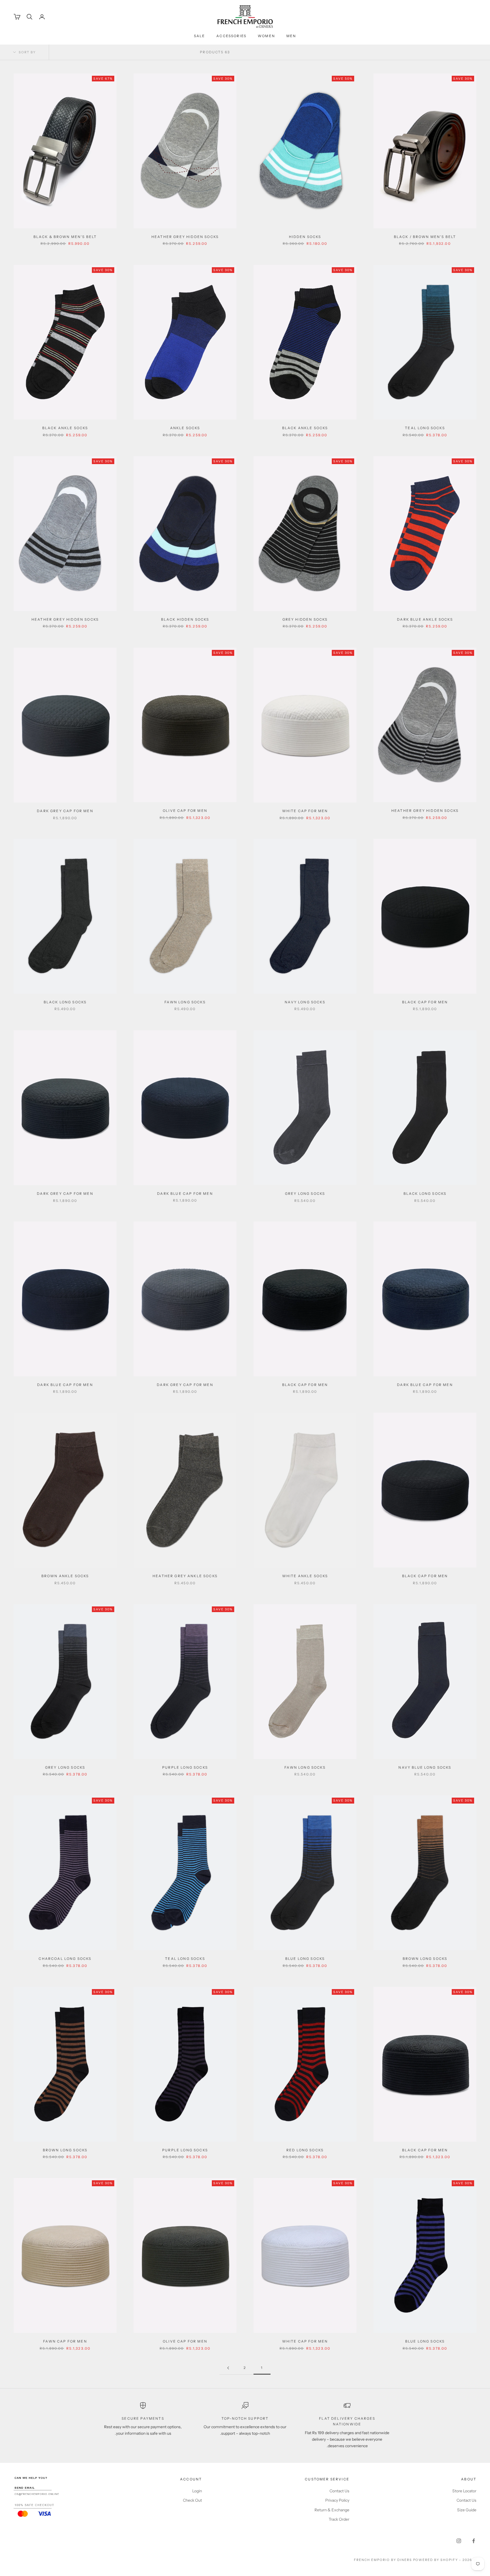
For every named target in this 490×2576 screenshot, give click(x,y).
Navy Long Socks (305, 1002)
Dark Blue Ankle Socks (425, 619)
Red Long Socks (305, 2150)
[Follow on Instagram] (459, 2541)
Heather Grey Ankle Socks (185, 1576)
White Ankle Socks (305, 1576)
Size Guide (467, 2510)
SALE (200, 36)
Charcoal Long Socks (65, 1959)
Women (266, 36)
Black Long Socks (65, 1002)
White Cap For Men (305, 811)
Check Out (192, 2500)
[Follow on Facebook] (474, 2541)
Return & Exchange (332, 2510)
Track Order (339, 2519)
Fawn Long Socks (185, 1002)
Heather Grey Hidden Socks (185, 237)
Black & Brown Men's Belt (65, 237)
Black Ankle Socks (305, 428)
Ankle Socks (185, 428)
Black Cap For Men (425, 1002)
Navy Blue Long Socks (425, 1767)
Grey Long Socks (305, 1193)
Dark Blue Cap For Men (185, 1193)
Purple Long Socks (185, 1767)
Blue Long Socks (305, 1959)
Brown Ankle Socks (65, 1576)
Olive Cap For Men (185, 811)
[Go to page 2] (228, 2368)
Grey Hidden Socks (305, 619)
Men (291, 36)
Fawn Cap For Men (65, 2341)
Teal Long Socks (425, 428)
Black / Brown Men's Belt (425, 237)
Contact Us (466, 2500)
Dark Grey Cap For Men (65, 811)
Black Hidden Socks (185, 619)
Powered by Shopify (436, 2560)
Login (197, 2491)
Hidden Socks (305, 237)
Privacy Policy (337, 2500)
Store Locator (464, 2491)
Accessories (231, 36)
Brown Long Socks (425, 1959)
